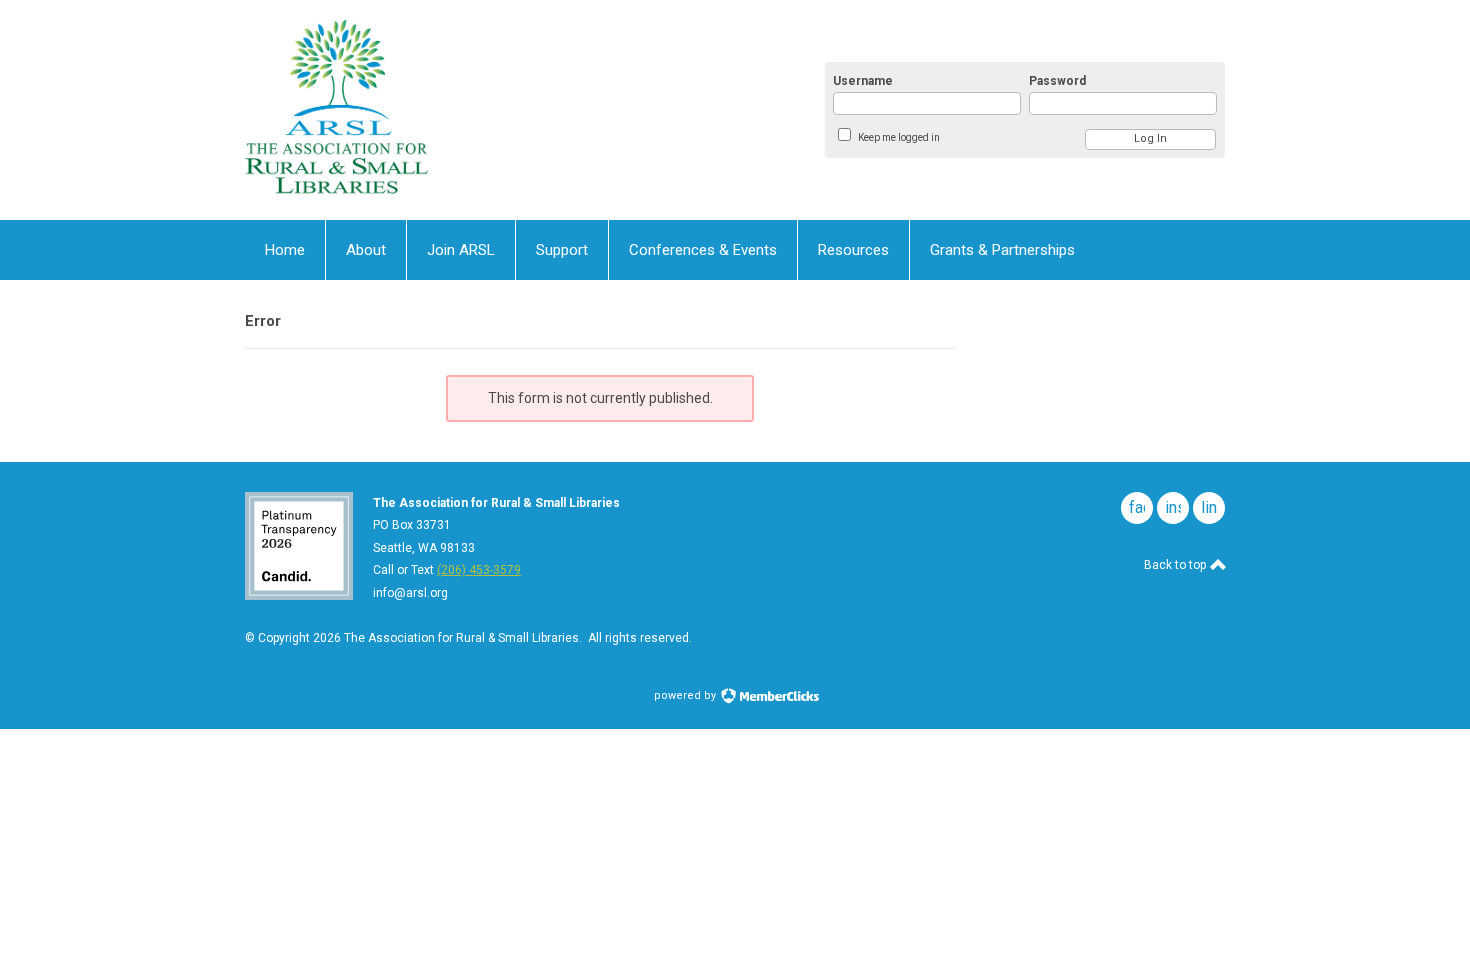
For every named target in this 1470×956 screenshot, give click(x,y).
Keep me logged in (899, 137)
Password (1057, 81)
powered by (686, 695)
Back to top (1176, 565)
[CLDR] (441, 110)
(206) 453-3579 (479, 570)
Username (863, 81)
